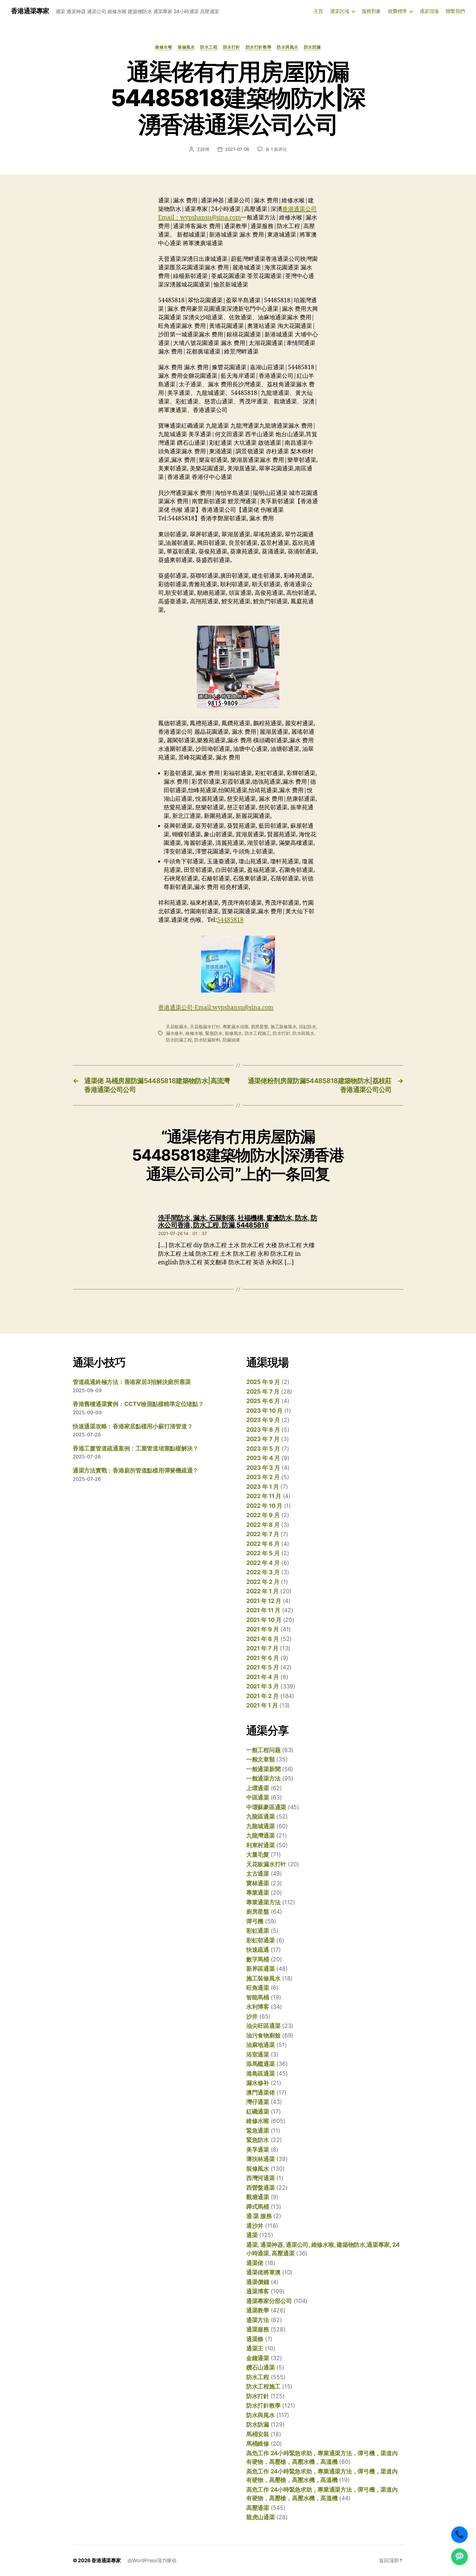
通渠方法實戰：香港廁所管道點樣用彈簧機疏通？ (136, 1470)
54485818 (230, 920)
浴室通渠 (258, 2054)
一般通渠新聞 (263, 1769)
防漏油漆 (231, 1040)
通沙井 (255, 2226)
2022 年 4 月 (263, 1563)
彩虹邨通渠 (261, 1940)
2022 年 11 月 (264, 1496)
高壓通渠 (258, 2508)
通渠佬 (255, 2263)
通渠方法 (258, 2320)
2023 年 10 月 (264, 1411)
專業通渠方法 (263, 1902)
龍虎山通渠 (261, 2517)
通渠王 (255, 2348)
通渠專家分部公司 (269, 2301)
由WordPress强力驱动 (152, 2560)
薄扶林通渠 (261, 2159)
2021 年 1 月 (262, 1705)
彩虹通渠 (258, 1931)
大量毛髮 (258, 1855)
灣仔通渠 (258, 2102)
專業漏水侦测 (236, 1027)
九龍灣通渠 (261, 1835)
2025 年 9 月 (263, 1382)
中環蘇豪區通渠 (266, 1807)
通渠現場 (429, 11)
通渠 (252, 2235)
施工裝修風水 (283, 1027)
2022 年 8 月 (263, 1525)
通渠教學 (258, 2310)
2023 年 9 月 (263, 1420)
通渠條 (255, 2339)
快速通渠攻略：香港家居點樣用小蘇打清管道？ (133, 1426)
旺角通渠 (258, 1988)
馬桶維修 (258, 2444)
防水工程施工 (258, 1033)
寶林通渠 (258, 1883)
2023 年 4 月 (263, 1458)
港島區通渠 (261, 2073)
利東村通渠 (261, 1845)
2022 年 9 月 (263, 1515)
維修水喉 (164, 47)
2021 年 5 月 (263, 1667)
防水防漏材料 (207, 1040)
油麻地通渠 (261, 2045)
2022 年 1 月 (262, 1591)
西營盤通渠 (261, 2188)
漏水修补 (175, 1033)
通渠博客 (258, 2291)
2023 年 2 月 (263, 1477)
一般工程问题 (263, 1750)
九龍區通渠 (261, 1816)
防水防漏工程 (179, 1040)
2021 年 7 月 (262, 1648)
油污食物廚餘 (263, 2035)
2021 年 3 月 (263, 1686)
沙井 (252, 2016)
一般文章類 (261, 1759)
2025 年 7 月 (263, 1392)
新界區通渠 (261, 1969)
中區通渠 (258, 1797)
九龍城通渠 (261, 1826)
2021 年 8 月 (263, 1639)
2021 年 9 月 (263, 1629)
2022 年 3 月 (263, 1572)
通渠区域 (340, 11)
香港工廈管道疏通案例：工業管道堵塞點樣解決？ (136, 1448)
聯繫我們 (455, 11)
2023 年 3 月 (263, 1468)
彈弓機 (255, 1921)
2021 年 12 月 (264, 1601)
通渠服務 (258, 2329)
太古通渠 (258, 1874)
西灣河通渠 (261, 2178)
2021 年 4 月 (263, 1677)
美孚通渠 (258, 2150)
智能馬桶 (258, 1997)
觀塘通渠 (258, 2197)
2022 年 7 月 (263, 1534)
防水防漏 (312, 47)
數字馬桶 (258, 1959)
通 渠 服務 (259, 2216)
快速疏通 (258, 1950)
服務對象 (371, 11)
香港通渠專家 (30, 11)
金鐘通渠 (258, 2358)
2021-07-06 (237, 149)
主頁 (318, 11)
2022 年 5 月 (263, 1553)
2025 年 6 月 (263, 1401)
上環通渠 (258, 1788)
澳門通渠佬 (261, 2092)
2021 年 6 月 (263, 1658)
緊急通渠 (258, 2131)
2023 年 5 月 (263, 1449)
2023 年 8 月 (263, 1430)
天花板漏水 (177, 1027)
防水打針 (232, 47)
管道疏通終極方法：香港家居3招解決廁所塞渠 (132, 1382)
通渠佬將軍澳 (263, 2272)
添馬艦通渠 (261, 2064)
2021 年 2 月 (262, 1696)
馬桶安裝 (258, 2434)
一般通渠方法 (263, 1778)
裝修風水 (186, 47)
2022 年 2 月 (263, 1582)
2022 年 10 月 (264, 1506)
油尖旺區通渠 (263, 2026)
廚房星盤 (260, 1027)
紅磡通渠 (258, 2112)
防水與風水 (288, 47)
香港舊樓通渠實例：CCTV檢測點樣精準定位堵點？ (138, 1404)
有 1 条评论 (276, 149)
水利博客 (258, 2007)
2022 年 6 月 (263, 1544)
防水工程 (209, 47)
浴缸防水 (308, 1027)
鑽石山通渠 (261, 2367)
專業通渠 (258, 1893)
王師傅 (203, 149)
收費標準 (397, 11)
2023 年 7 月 (263, 1439)
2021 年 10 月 (264, 1620)
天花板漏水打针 (205, 1027)
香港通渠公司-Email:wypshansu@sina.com (216, 1008)
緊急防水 (214, 1033)
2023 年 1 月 (263, 1487)
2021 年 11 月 (263, 1610)
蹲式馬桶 (258, 2207)
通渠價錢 (258, 2282)
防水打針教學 (259, 47)
